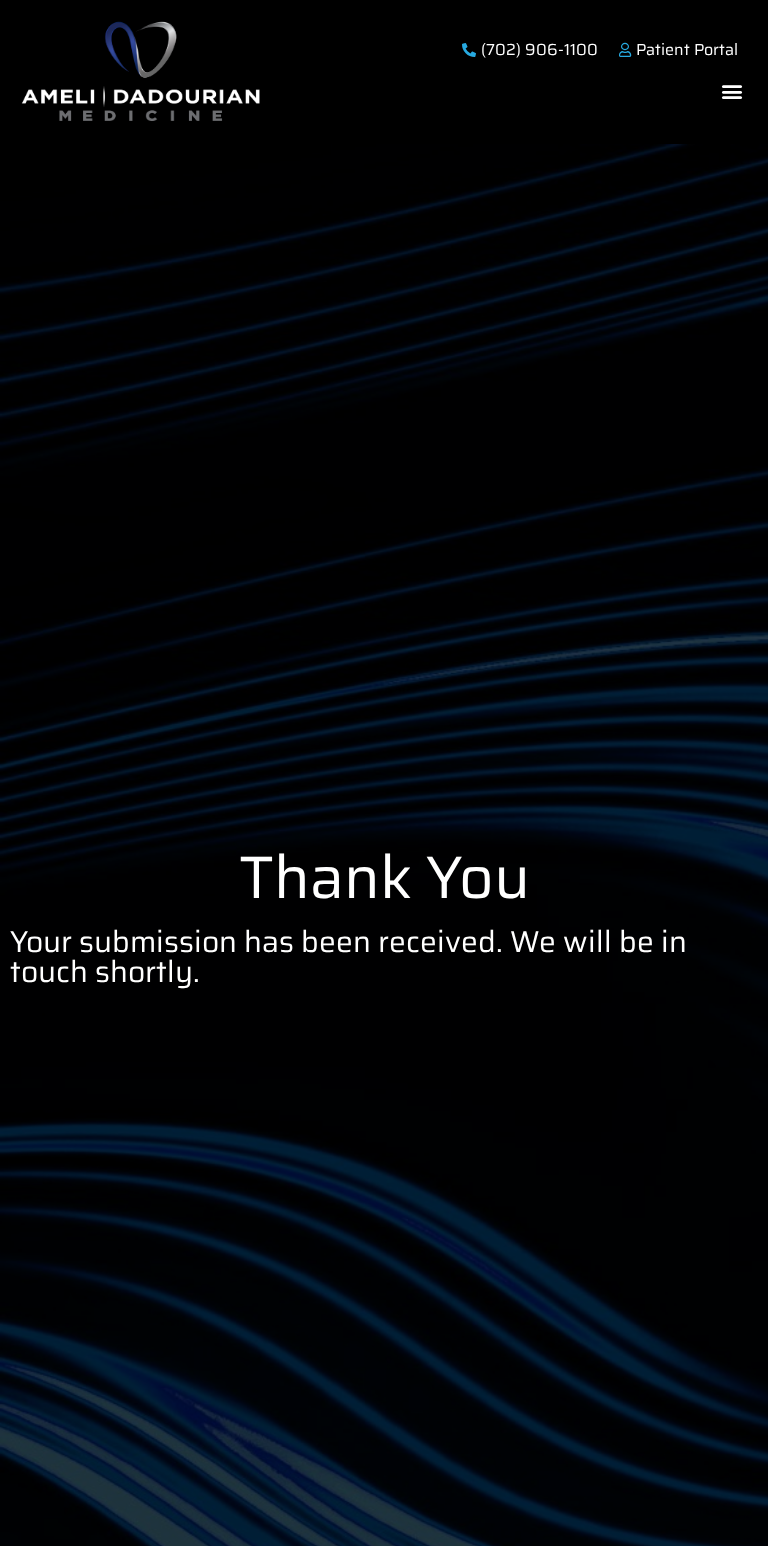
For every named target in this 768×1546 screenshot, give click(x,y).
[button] (731, 90)
